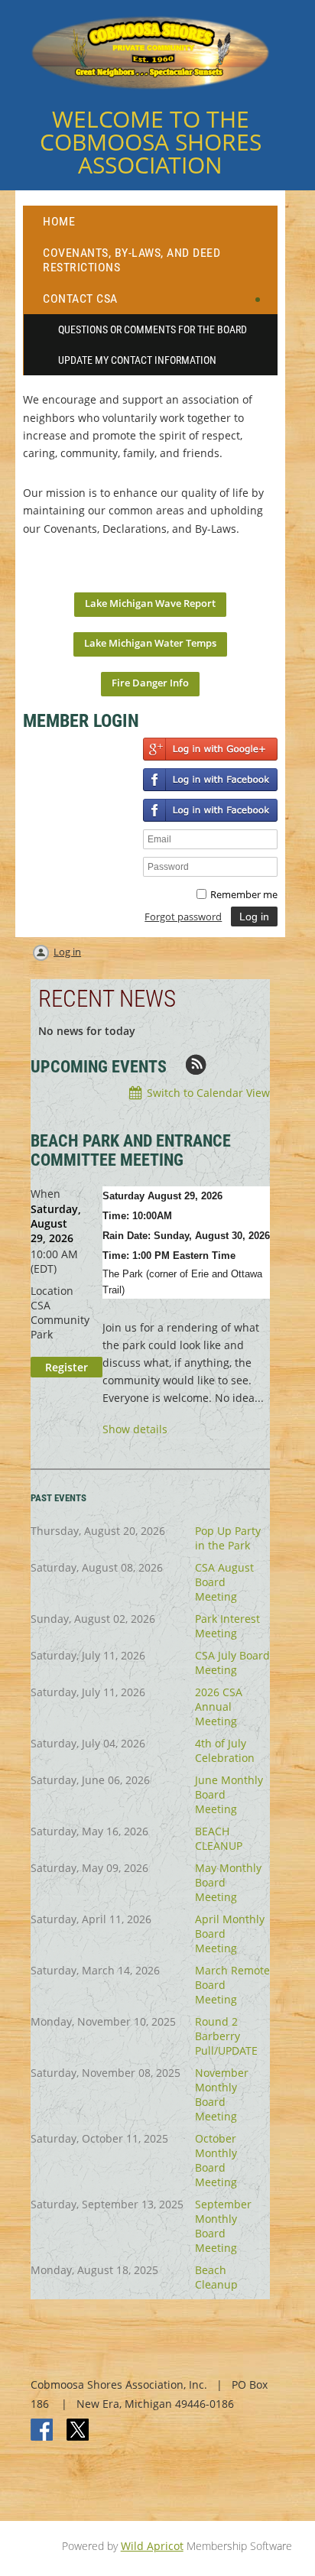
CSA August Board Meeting (224, 1582)
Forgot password (183, 917)
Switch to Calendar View (208, 1093)
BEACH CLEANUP (219, 1838)
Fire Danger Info (150, 683)
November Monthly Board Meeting (222, 2094)
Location (52, 1291)
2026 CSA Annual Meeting (219, 1707)
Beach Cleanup (216, 2277)
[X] (78, 2431)
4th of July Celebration (225, 1750)
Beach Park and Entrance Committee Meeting (131, 1150)
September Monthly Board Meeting (223, 2226)
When (45, 1194)
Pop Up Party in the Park (228, 1538)
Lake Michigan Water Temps (150, 643)
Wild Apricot (152, 2546)
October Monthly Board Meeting (216, 2160)
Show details (135, 1430)
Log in (67, 952)
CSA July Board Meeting (232, 1663)
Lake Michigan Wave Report (150, 603)
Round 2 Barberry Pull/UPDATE (226, 2036)
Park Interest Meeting (227, 1626)
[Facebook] (43, 2431)
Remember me (244, 894)
